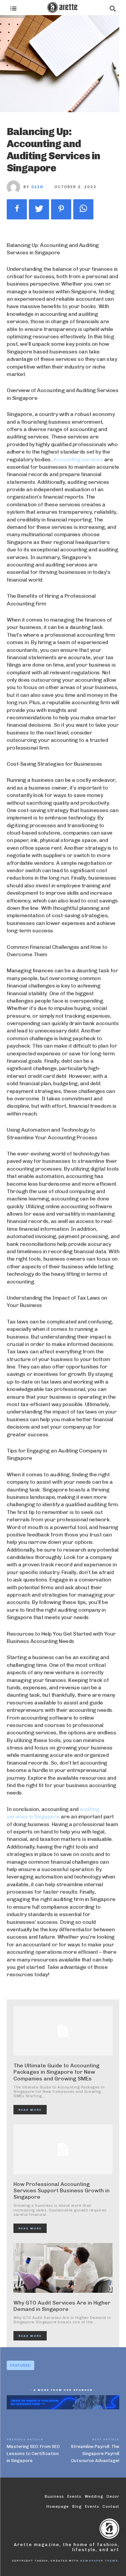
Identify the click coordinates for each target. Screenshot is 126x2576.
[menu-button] (13, 8)
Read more (30, 2110)
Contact (111, 2507)
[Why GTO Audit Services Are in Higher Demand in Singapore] (63, 2268)
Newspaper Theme (99, 2561)
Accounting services (78, 459)
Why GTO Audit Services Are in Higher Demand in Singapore (62, 2306)
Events (92, 2507)
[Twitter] (39, 209)
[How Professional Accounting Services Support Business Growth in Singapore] (63, 2149)
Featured (20, 2366)
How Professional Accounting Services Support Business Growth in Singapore (61, 2190)
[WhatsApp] (83, 209)
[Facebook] (17, 209)
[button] (113, 8)
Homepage (58, 2507)
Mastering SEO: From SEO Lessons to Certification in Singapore (33, 2454)
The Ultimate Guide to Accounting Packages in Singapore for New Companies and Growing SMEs (56, 2072)
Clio (37, 187)
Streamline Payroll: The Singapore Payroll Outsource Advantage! (95, 2454)
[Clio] (15, 187)
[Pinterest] (61, 209)
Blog (77, 2507)
